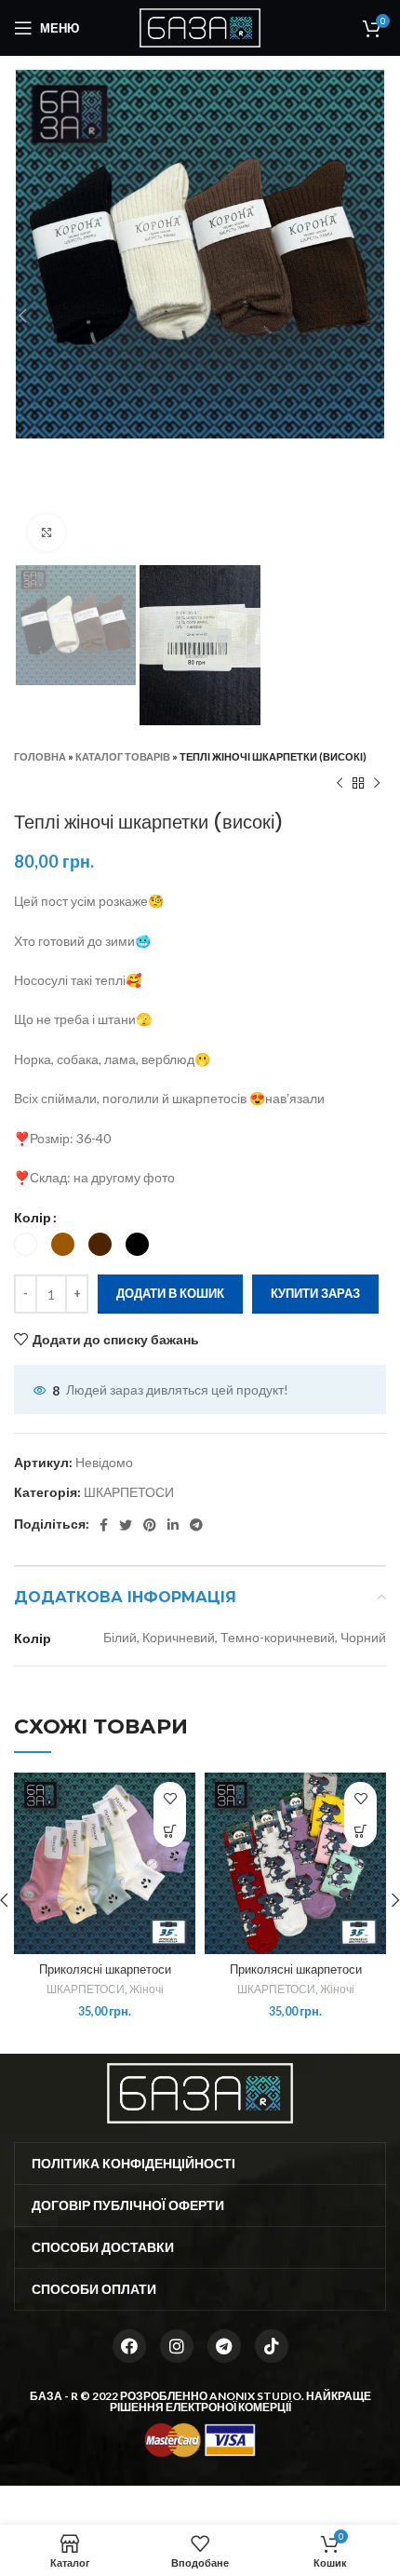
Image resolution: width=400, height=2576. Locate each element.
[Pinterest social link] (150, 1525)
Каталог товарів (123, 756)
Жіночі (147, 1989)
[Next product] (377, 783)
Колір (33, 1217)
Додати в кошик (170, 1293)
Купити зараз (315, 1293)
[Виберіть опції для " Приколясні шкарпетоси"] (170, 1831)
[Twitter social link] (126, 1525)
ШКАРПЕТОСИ (129, 1492)
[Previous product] (340, 783)
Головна (40, 756)
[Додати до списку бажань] (170, 1798)
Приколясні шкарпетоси (105, 1969)
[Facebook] (129, 2346)
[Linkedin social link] (173, 1525)
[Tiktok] (272, 2346)
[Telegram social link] (196, 1525)
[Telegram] (224, 2346)
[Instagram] (177, 2346)
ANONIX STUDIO (255, 2396)
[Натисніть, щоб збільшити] (47, 533)
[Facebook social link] (104, 1525)
